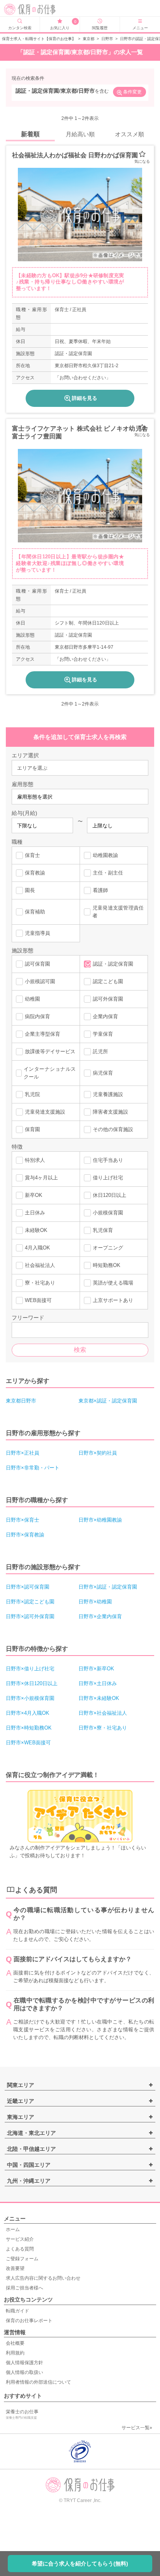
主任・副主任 (108, 873)
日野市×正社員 (23, 1453)
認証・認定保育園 (113, 964)
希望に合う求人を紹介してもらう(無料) (80, 2564)
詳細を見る (84, 398)
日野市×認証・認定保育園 (108, 1587)
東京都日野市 (21, 1401)
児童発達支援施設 (45, 1112)
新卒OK (34, 1195)
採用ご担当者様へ (24, 2288)
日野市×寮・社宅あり (103, 1728)
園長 (30, 890)
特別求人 (35, 1160)
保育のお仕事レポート (29, 2321)
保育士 (32, 855)
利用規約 (15, 2353)
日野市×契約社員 (98, 1453)
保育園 (32, 1129)
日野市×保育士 (23, 1520)
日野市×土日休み (98, 1683)
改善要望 (15, 2268)
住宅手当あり (108, 1160)
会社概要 (15, 2343)
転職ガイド (17, 2311)
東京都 (89, 39)
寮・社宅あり (40, 1283)
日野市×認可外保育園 (30, 1616)
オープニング (108, 1248)
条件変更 (132, 92)
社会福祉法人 (40, 1265)
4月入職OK (37, 1248)
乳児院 (32, 1094)
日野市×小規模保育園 (30, 1698)
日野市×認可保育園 (28, 1587)
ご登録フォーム (22, 2259)
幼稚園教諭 (105, 855)
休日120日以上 (110, 1195)
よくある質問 (20, 2249)
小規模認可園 (40, 981)
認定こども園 (108, 981)
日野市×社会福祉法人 (103, 1713)
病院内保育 (37, 1016)
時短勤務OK (107, 1265)
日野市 (107, 39)
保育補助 (35, 912)
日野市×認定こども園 (30, 1602)
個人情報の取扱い (24, 2372)
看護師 (100, 890)
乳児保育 (103, 1230)
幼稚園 (32, 999)
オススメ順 (130, 134)
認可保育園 (37, 964)
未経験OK (36, 1230)
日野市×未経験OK (99, 1698)
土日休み (35, 1213)
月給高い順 (80, 134)
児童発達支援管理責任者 (118, 912)
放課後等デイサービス (50, 1051)
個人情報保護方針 (24, 2363)
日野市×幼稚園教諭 (100, 1520)
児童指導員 (37, 933)
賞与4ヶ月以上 (41, 1178)
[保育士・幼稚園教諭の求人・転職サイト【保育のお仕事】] (36, 9)
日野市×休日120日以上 (32, 1683)
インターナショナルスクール (50, 1073)
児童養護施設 (108, 1094)
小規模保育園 (108, 1213)
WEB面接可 (38, 1300)
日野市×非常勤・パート (33, 1468)
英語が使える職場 (113, 1283)
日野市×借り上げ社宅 (30, 1669)
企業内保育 (105, 1016)
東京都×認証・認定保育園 (108, 1401)
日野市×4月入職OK (28, 1713)
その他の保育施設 (113, 1129)
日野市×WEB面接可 (28, 1743)
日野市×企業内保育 (100, 1616)
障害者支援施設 (110, 1112)
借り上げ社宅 (108, 1178)
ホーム (13, 2229)
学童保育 (103, 1034)
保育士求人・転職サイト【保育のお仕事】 (39, 39)
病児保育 (103, 1073)
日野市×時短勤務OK (29, 1728)
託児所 (100, 1051)
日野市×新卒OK (96, 1669)
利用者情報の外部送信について (38, 2382)
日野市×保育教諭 (25, 1535)
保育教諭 (35, 873)
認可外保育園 (108, 999)
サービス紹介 (20, 2239)
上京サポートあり (113, 1300)
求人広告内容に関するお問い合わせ (43, 2278)
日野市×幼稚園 (95, 1602)
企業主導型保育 (43, 1034)
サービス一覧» (137, 2428)
